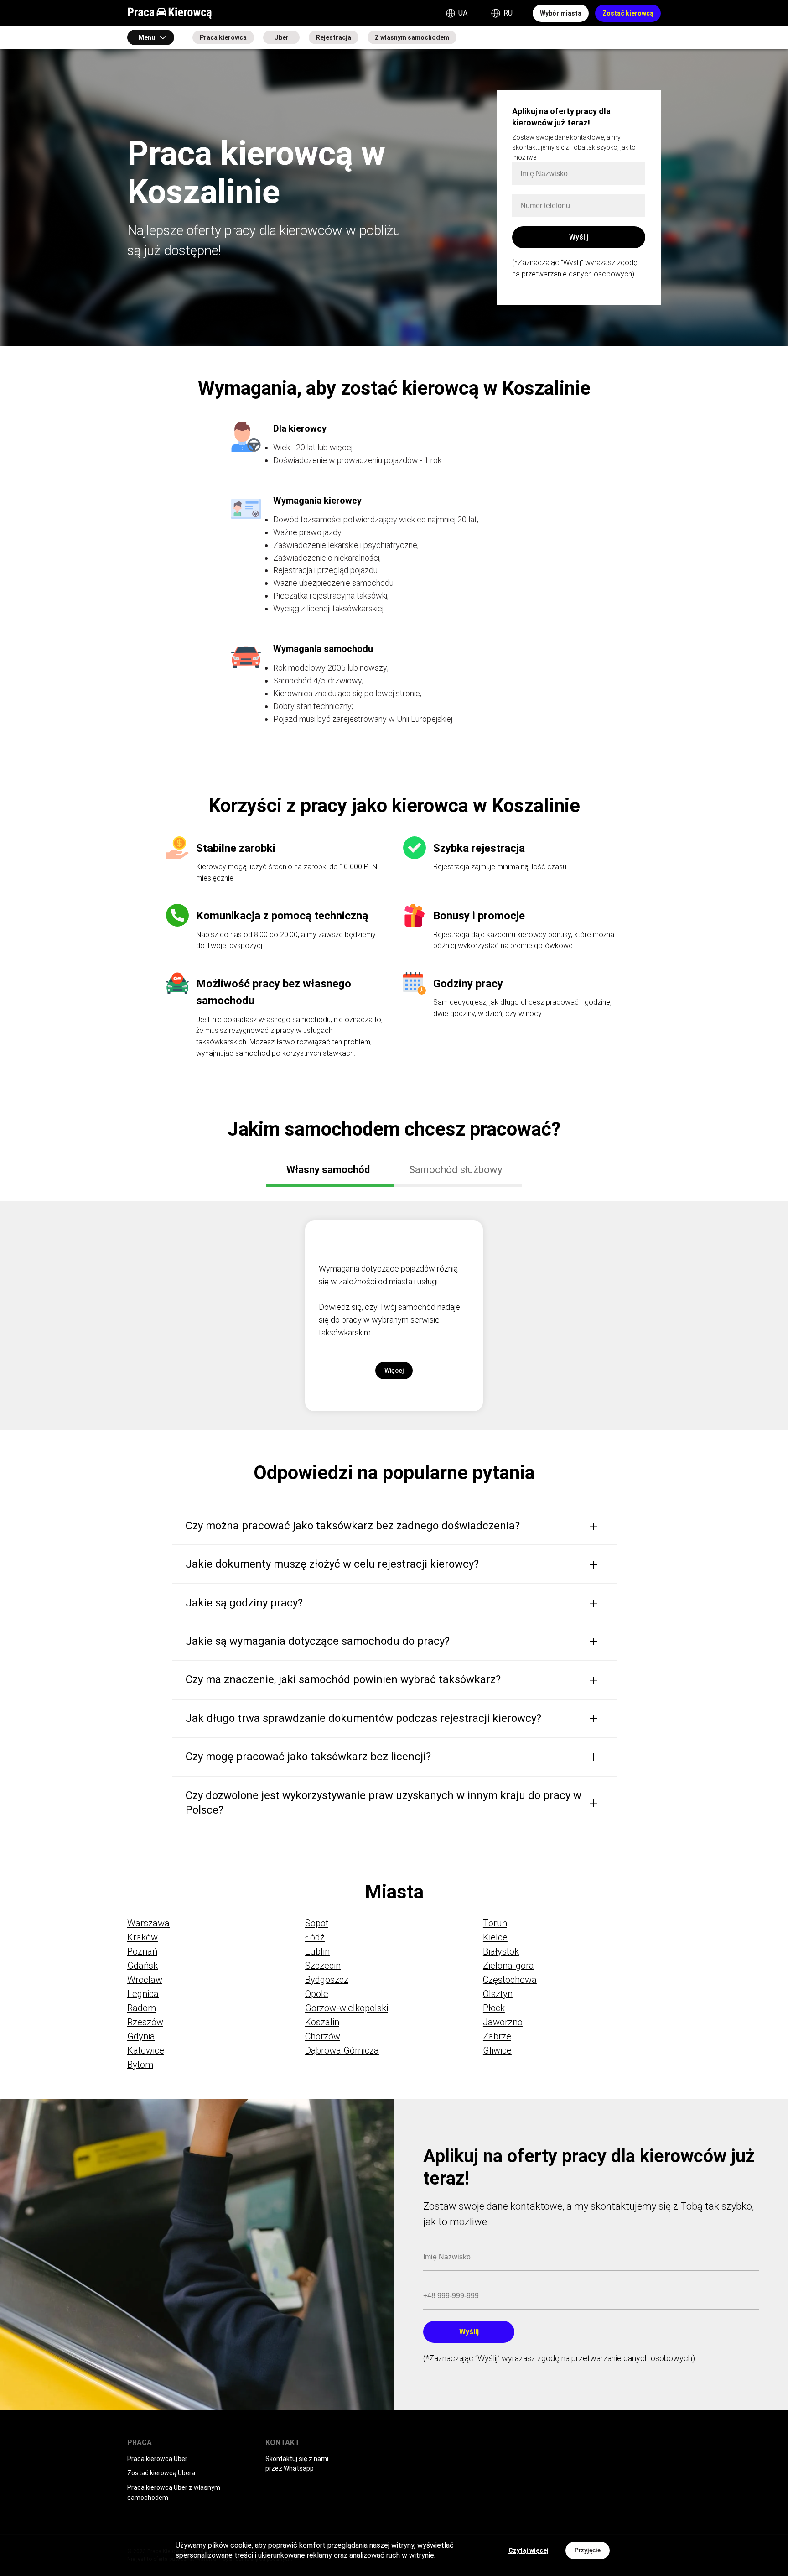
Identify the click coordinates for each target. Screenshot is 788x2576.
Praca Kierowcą (170, 13)
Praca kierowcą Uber (157, 2459)
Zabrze (497, 2036)
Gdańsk (143, 1966)
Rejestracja (334, 37)
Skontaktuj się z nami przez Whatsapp (297, 2464)
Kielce (495, 1937)
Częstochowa (510, 1980)
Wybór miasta (561, 13)
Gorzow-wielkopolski (347, 2008)
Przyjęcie (588, 2550)
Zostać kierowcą (628, 13)
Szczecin (323, 1966)
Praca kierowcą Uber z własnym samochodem (174, 2493)
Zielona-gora (508, 1966)
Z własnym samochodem (412, 37)
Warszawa (148, 1923)
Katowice (146, 2050)
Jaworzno (503, 2022)
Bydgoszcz (327, 1980)
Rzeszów (145, 2022)
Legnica (143, 1994)
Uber (281, 37)
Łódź (315, 1937)
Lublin (317, 1951)
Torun (495, 1923)
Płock (494, 2008)
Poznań (142, 1951)
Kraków (143, 1937)
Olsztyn (498, 1994)
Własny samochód (328, 1170)
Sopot (317, 1923)
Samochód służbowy (456, 1170)
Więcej (394, 1371)
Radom (142, 2008)
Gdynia (141, 2036)
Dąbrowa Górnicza (342, 2050)
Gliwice (497, 2050)
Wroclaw (145, 1980)
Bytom (140, 2065)
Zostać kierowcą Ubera (161, 2473)
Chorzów (323, 2036)
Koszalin (322, 2022)
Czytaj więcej (529, 2550)
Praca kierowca (223, 37)
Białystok (501, 1951)
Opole (317, 1994)
